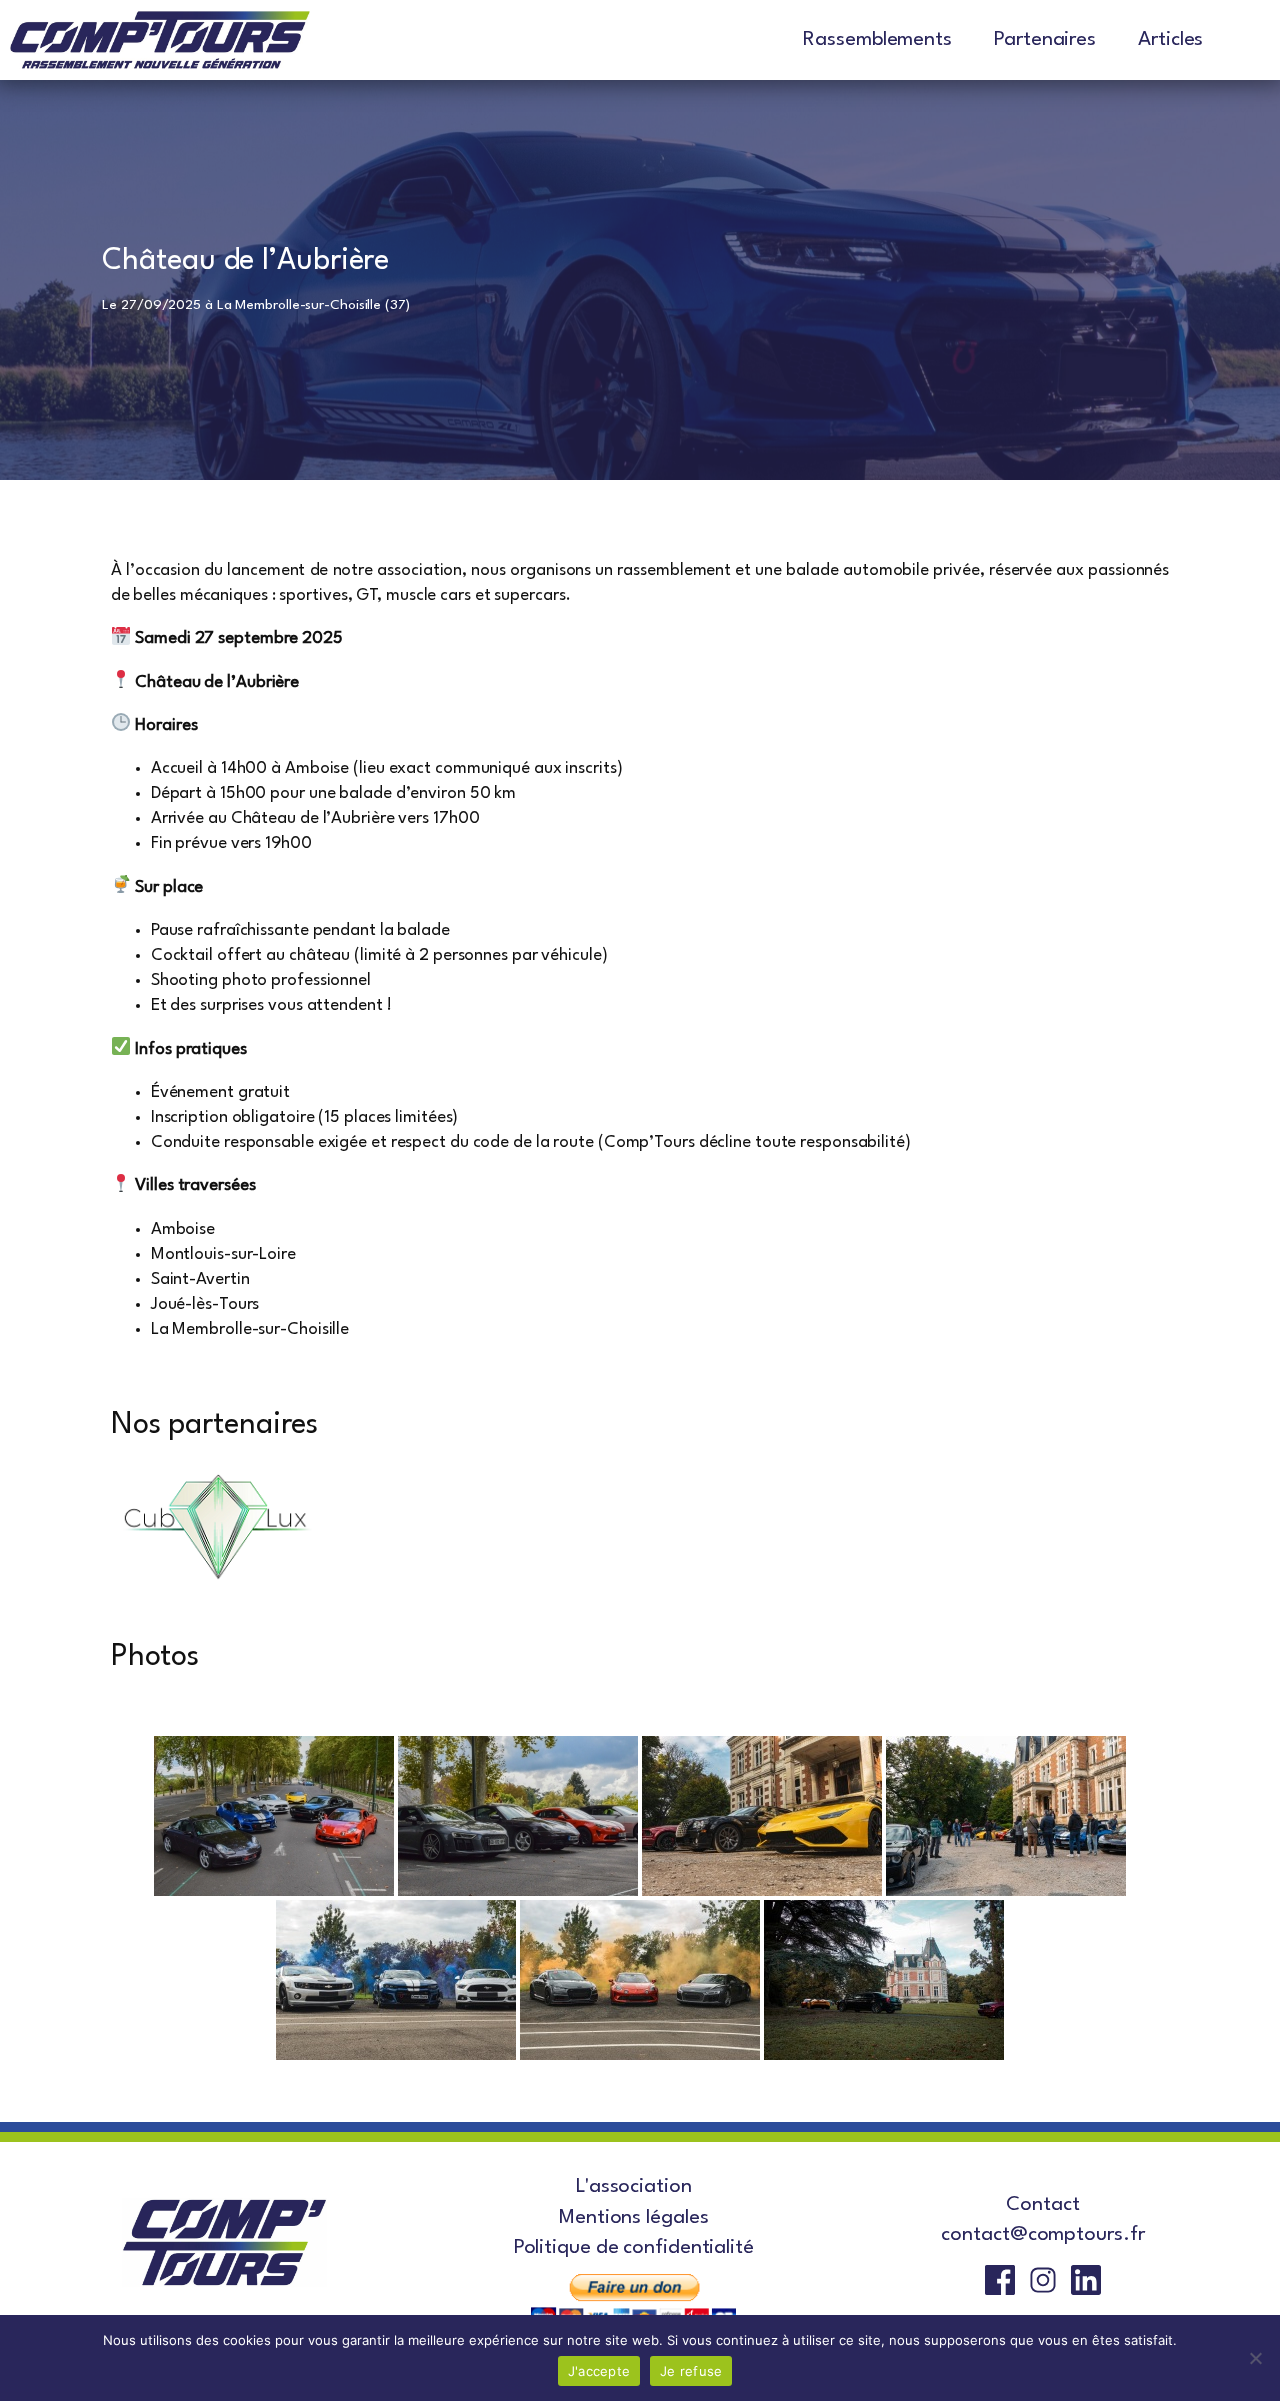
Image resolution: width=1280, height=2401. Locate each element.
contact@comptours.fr (1042, 2235)
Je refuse (691, 2371)
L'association (634, 2187)
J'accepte (599, 2371)
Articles (1170, 40)
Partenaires (1045, 40)
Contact (1042, 2205)
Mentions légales (633, 2218)
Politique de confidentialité (634, 2248)
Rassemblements (877, 40)
